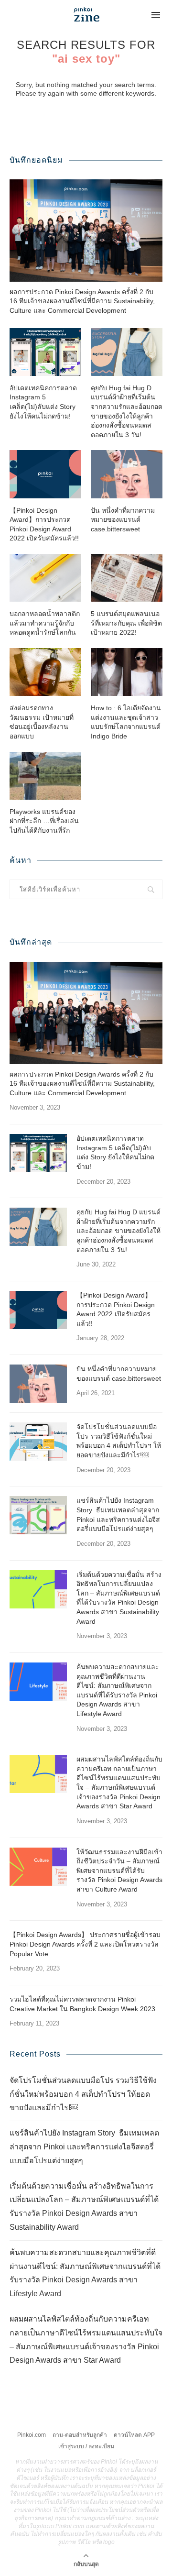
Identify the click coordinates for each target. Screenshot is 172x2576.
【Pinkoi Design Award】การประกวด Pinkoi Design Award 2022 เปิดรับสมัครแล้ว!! (44, 524)
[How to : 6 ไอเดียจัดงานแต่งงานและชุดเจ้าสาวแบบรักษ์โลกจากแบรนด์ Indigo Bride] (127, 672)
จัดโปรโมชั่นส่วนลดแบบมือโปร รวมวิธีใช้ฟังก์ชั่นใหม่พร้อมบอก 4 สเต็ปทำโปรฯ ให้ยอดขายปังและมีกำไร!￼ (119, 1441)
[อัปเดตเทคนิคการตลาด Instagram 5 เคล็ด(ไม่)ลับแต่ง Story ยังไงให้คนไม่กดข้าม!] (45, 352)
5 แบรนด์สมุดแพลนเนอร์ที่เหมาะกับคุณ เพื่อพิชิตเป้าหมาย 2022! (126, 623)
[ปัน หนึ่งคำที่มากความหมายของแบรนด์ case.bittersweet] (127, 474)
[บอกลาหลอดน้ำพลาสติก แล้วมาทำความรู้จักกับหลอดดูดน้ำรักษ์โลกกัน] (45, 578)
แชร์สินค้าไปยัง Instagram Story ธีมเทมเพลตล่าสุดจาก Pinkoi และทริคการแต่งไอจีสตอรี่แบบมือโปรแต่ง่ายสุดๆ (118, 1514)
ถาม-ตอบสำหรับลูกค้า (80, 2435)
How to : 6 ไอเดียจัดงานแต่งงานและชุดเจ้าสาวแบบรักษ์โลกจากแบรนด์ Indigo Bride (126, 722)
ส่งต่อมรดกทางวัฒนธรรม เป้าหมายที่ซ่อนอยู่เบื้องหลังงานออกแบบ (42, 722)
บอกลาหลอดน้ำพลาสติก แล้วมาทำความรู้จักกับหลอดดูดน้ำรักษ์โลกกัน (45, 623)
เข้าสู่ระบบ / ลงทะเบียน (86, 2446)
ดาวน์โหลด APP (134, 2435)
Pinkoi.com (32, 2435)
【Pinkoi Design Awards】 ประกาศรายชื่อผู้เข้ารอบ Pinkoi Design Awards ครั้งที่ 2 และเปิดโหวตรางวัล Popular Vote (85, 1944)
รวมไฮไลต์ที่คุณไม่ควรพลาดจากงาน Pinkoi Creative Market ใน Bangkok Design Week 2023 (82, 2004)
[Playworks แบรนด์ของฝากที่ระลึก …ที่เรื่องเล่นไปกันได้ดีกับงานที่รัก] (45, 776)
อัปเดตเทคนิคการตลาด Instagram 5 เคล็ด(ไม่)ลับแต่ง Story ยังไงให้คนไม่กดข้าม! (43, 402)
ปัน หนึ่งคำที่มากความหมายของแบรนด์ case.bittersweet (123, 520)
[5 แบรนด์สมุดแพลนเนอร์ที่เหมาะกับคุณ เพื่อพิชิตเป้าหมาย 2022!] (127, 578)
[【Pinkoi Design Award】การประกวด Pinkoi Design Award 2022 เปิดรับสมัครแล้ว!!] (45, 474)
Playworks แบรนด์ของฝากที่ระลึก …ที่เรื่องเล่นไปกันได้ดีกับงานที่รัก (44, 821)
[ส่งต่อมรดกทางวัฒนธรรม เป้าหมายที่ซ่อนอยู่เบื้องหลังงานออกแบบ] (45, 672)
